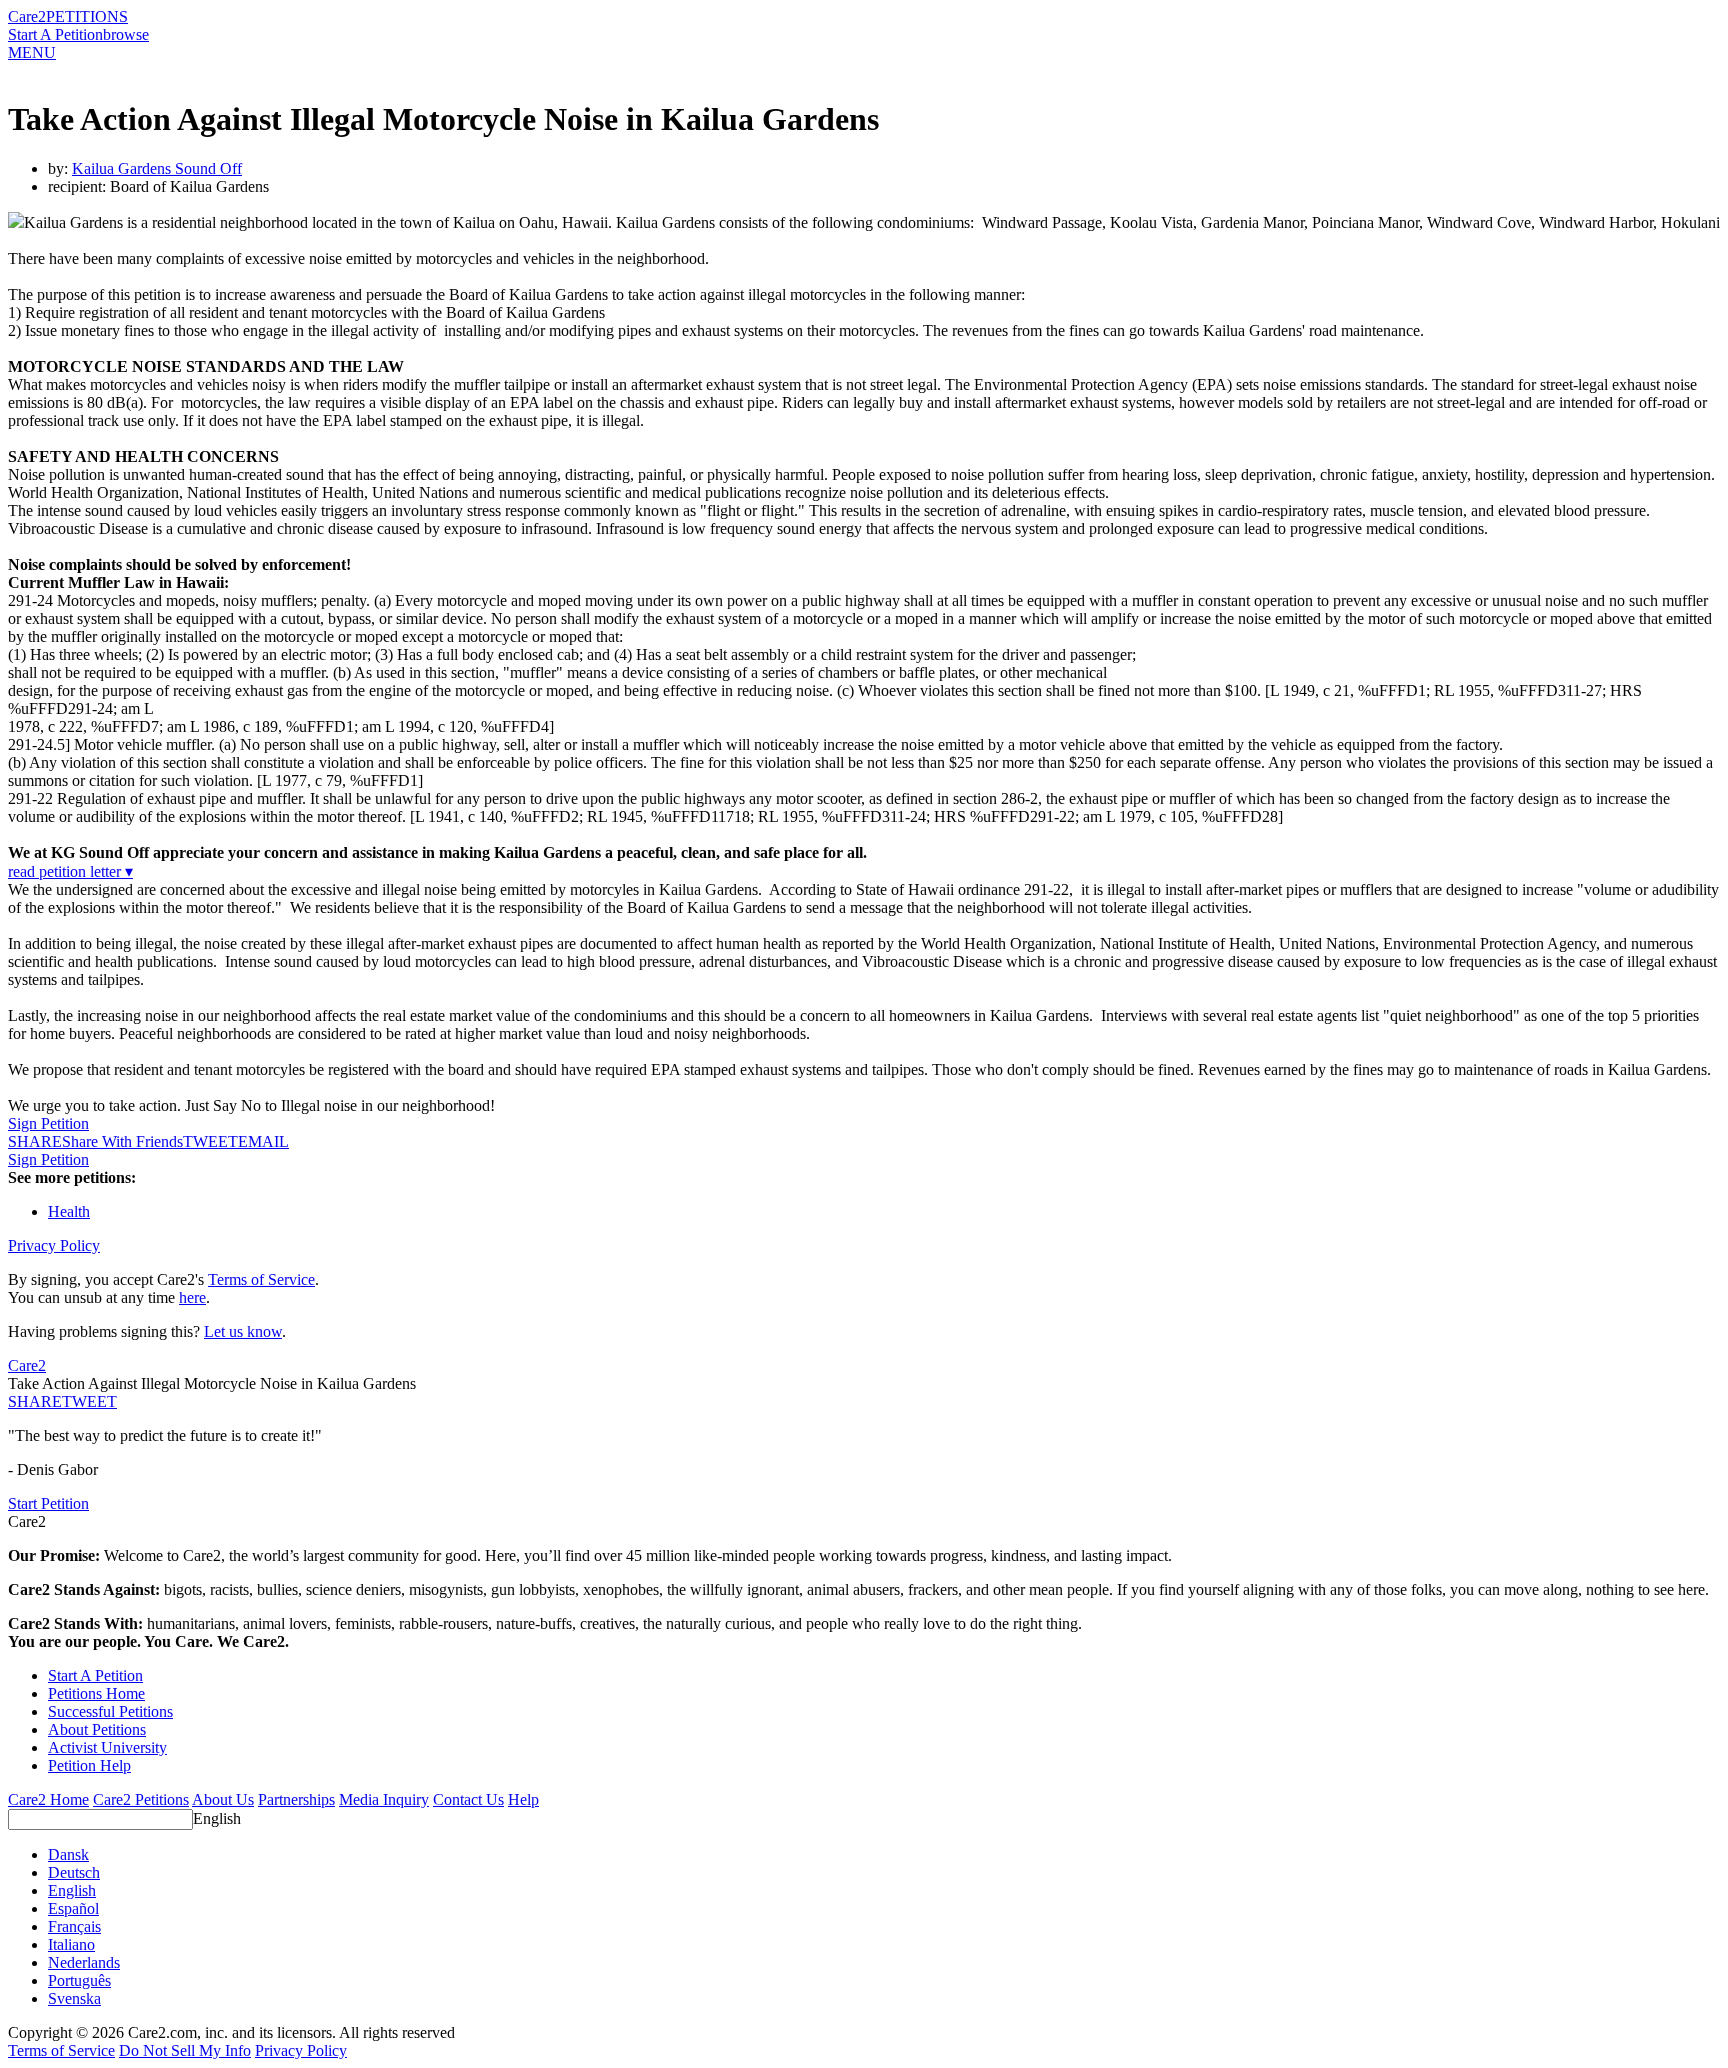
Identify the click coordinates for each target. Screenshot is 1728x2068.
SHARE (35, 1401)
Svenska (74, 1998)
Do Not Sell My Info (185, 2050)
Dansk (68, 1854)
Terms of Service (261, 1279)
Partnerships (296, 1799)
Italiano (71, 1944)
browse (126, 34)
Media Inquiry (384, 1799)
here (192, 1297)
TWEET (210, 1141)
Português (79, 1980)
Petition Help (89, 1765)
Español (73, 1908)
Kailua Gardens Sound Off (157, 168)
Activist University (107, 1747)
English (217, 1818)
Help (523, 1799)
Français (74, 1926)
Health (69, 1211)
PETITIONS (87, 16)
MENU (32, 52)
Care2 (27, 16)
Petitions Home (96, 1693)
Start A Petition (55, 34)
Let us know (243, 1331)
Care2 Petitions (141, 1799)
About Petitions (97, 1729)
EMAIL (263, 1141)
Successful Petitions (110, 1711)
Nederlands (84, 1962)
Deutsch (74, 1872)
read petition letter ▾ (70, 871)
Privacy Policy (54, 1245)
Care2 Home (48, 1799)
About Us (223, 1799)
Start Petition (48, 1503)
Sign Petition (48, 1123)
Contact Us (468, 1799)
